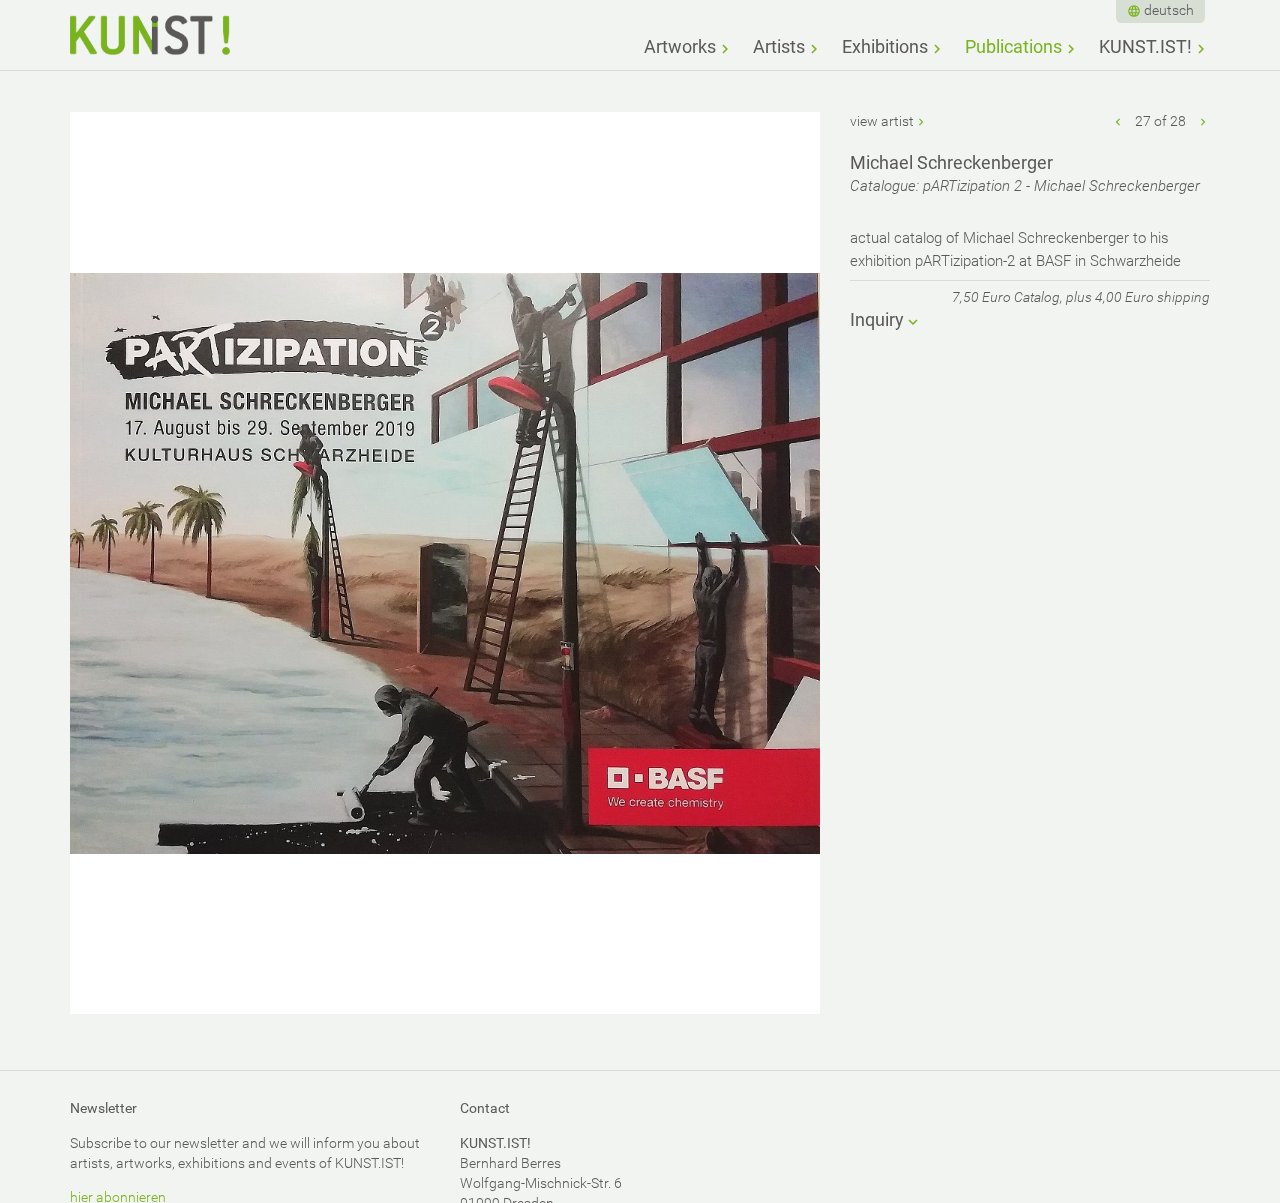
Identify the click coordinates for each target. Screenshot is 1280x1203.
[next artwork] (1203, 121)
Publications (1013, 46)
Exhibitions (885, 46)
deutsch (1169, 10)
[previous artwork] (1119, 121)
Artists (779, 46)
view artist (882, 121)
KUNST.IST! (1145, 46)
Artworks (680, 46)
